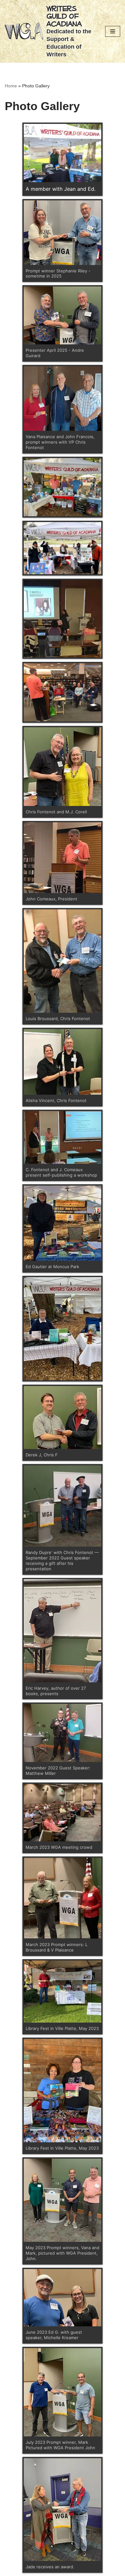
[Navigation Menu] (113, 31)
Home (11, 86)
